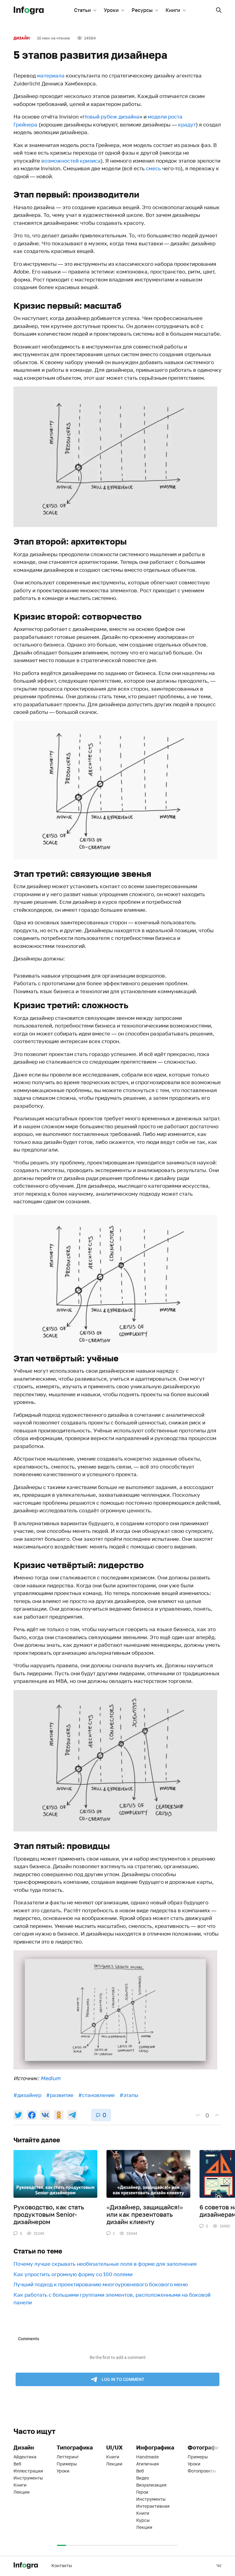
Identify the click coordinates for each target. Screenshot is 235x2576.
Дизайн (22, 38)
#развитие (60, 2095)
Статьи (82, 10)
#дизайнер (27, 2095)
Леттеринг (68, 2457)
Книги (173, 10)
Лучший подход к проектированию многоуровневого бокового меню (101, 2284)
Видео (143, 2478)
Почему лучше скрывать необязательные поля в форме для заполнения (105, 2264)
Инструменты (28, 2478)
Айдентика (25, 2457)
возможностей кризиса (71, 161)
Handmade (147, 2457)
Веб (17, 2464)
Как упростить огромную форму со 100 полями (73, 2274)
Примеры (67, 2464)
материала (51, 75)
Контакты (62, 2565)
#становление (97, 2095)
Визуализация (151, 2485)
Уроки (111, 10)
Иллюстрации (28, 2471)
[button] (219, 10)
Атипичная (147, 2464)
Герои (142, 2492)
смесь (153, 168)
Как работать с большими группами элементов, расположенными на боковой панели (112, 2299)
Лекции (22, 2492)
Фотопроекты (202, 2471)
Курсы (143, 2520)
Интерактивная (153, 2506)
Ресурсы (142, 10)
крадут (187, 124)
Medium (50, 2078)
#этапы (129, 2095)
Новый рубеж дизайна (111, 117)
